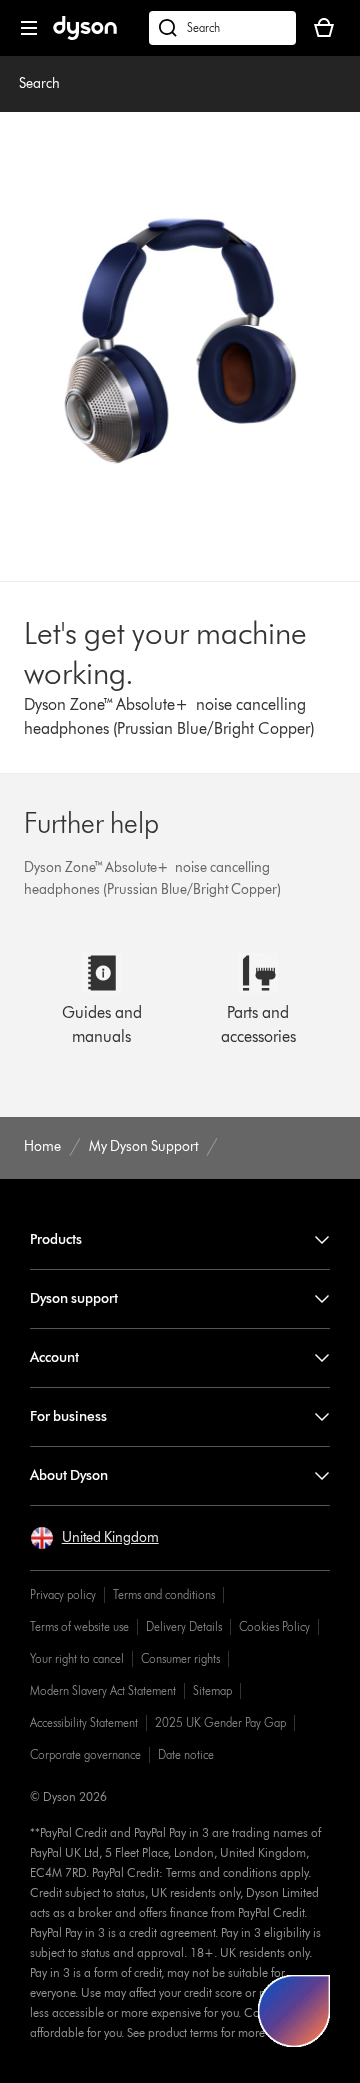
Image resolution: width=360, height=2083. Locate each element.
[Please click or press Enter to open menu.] (29, 28)
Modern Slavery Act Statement (103, 1690)
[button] (94, 1538)
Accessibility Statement (84, 1722)
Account (54, 1357)
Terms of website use (79, 1626)
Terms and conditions (164, 1594)
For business (68, 1416)
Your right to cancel (77, 1658)
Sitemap (212, 1690)
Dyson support (74, 1298)
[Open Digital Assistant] (294, 2011)
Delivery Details (184, 1626)
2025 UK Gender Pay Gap (220, 1722)
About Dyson (69, 1475)
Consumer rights (180, 1658)
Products (56, 1239)
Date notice (186, 1754)
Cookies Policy (274, 1626)
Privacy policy (63, 1594)
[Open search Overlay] (222, 28)
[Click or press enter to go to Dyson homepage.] (85, 35)
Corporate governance (85, 1754)
